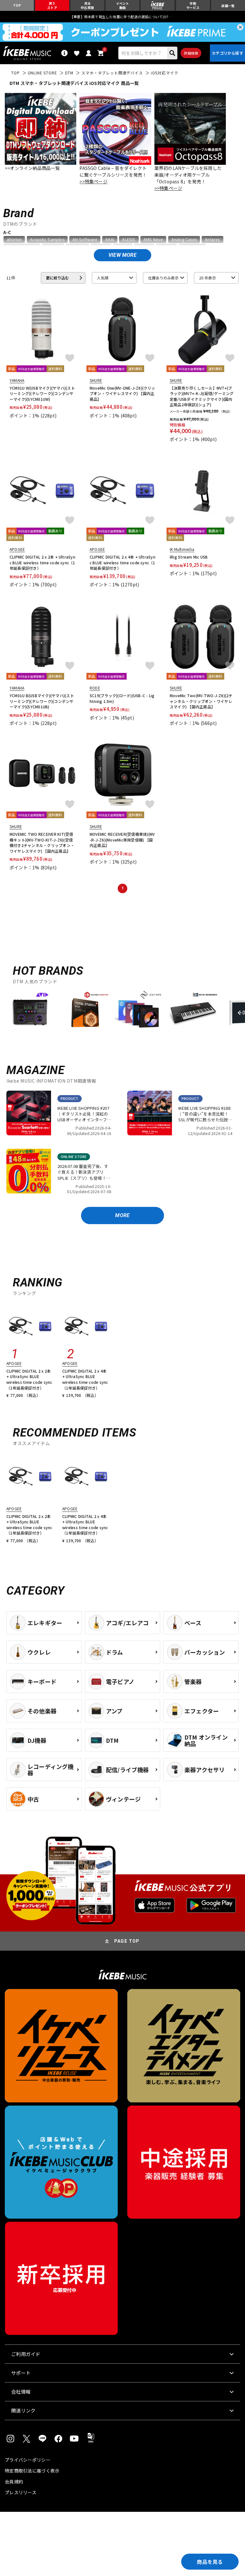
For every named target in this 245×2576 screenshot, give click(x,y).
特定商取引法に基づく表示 (32, 2471)
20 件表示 (208, 278)
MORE (122, 1215)
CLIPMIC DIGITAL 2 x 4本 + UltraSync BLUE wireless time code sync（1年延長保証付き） (122, 562)
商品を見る (210, 2562)
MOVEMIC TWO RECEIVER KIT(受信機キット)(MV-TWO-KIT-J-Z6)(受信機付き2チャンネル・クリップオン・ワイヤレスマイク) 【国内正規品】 (42, 842)
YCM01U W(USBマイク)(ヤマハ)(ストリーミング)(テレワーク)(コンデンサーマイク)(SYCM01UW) (42, 393)
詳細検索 (191, 53)
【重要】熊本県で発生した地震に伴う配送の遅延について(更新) (122, 17)
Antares (212, 240)
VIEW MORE (122, 255)
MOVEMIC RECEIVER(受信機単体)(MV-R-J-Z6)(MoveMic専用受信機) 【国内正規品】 (122, 840)
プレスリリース (21, 2492)
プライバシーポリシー (28, 2460)
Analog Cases (184, 240)
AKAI (110, 240)
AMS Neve (153, 240)
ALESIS (129, 240)
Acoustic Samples (47, 240)
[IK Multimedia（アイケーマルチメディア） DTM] (85, 1012)
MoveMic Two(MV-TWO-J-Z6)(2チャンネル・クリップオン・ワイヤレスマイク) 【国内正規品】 (201, 701)
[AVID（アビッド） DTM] (30, 1012)
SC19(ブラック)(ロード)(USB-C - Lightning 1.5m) (122, 698)
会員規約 (14, 2481)
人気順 (103, 278)
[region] (122, 1014)
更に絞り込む (57, 278)
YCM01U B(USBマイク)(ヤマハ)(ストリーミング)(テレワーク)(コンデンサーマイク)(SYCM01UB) (42, 701)
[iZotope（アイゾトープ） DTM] (139, 1012)
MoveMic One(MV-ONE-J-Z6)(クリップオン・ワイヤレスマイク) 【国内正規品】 (122, 393)
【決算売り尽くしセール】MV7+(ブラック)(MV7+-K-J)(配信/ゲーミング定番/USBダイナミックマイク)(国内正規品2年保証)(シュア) (202, 396)
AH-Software (85, 240)
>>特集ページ (93, 181)
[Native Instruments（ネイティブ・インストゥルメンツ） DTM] (193, 1012)
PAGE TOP (127, 1941)
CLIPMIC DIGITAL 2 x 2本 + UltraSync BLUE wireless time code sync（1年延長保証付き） (42, 562)
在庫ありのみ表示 (163, 278)
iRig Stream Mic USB (189, 557)
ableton (14, 240)
